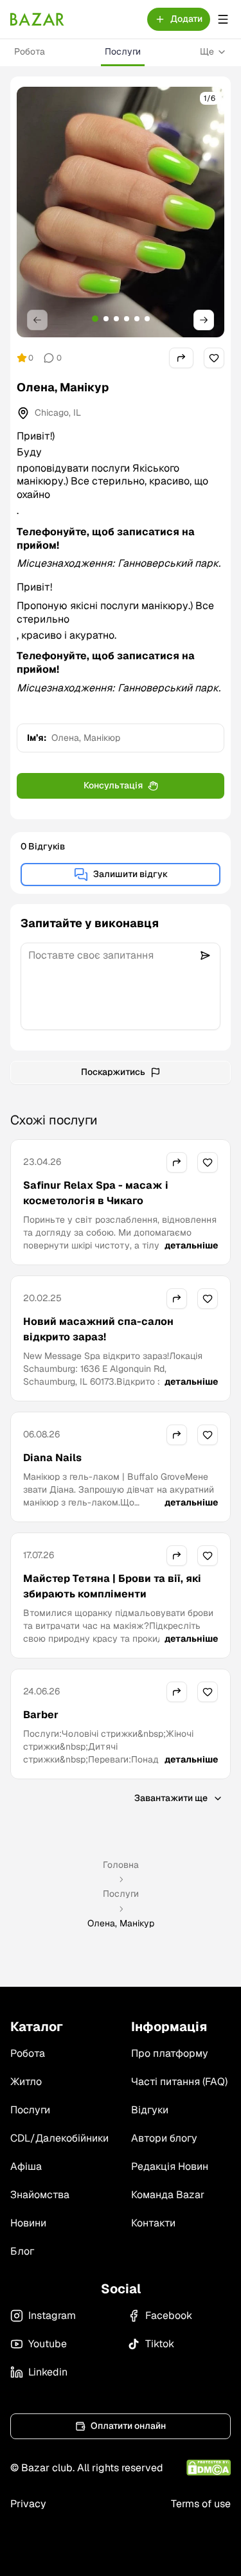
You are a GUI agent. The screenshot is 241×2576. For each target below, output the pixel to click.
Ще (207, 51)
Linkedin (48, 2372)
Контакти (153, 2223)
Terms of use (201, 2504)
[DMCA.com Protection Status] (209, 2468)
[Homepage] (37, 19)
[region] (121, 212)
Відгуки (150, 2110)
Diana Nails (52, 1458)
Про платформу (170, 2053)
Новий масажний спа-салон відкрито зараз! (98, 1329)
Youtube (48, 2344)
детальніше (191, 1245)
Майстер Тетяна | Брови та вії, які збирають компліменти (112, 1586)
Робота (30, 51)
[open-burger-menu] (223, 19)
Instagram (52, 2315)
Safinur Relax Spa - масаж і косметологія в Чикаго (96, 1193)
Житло (26, 2082)
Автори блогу (164, 2138)
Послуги (123, 51)
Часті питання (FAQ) (179, 2082)
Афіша (26, 2166)
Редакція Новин (170, 2166)
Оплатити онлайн (128, 2426)
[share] (181, 358)
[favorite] (214, 358)
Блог (22, 2251)
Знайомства (40, 2195)
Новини (28, 2223)
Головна (121, 1865)
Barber (41, 1715)
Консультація (113, 785)
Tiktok (160, 2344)
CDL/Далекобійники (59, 2138)
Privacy (28, 2504)
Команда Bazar (168, 2195)
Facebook (169, 2315)
